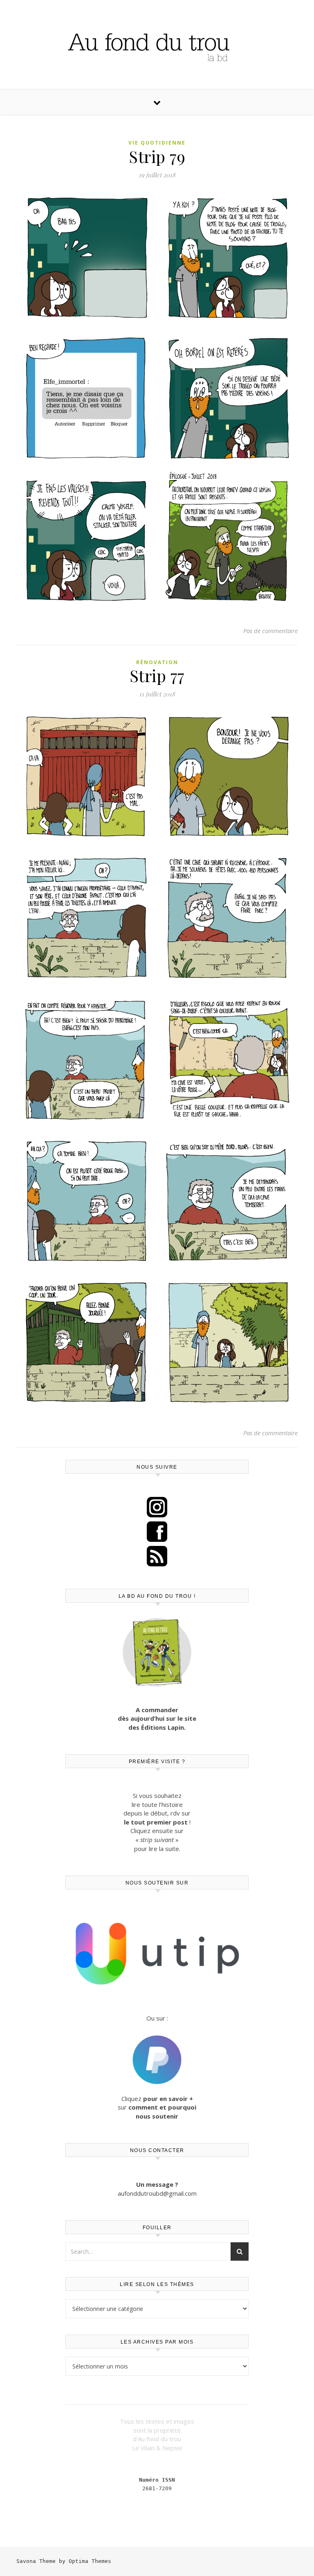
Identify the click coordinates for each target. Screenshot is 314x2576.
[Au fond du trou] (157, 44)
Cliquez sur (157, 2107)
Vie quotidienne (157, 143)
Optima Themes (90, 2561)
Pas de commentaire (270, 631)
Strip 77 (157, 675)
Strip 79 (157, 156)
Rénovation (157, 662)
